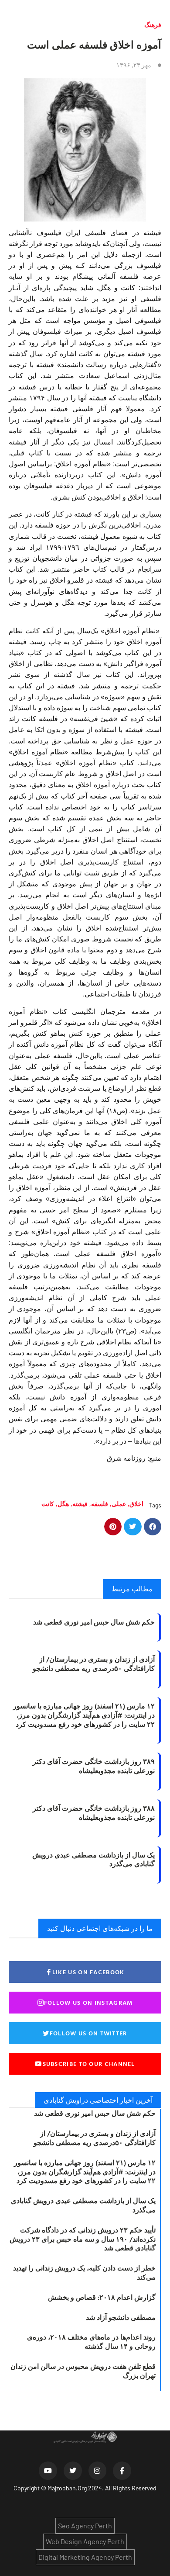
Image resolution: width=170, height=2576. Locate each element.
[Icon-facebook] (122, 2471)
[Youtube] (48, 2471)
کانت (48, 1504)
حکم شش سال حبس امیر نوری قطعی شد (94, 1622)
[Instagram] (98, 2471)
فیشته (80, 1504)
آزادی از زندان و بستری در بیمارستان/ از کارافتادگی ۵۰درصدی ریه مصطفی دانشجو (94, 1664)
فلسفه (100, 1504)
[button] (153, 1527)
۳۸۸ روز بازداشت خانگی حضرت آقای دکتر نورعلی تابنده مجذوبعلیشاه (94, 1813)
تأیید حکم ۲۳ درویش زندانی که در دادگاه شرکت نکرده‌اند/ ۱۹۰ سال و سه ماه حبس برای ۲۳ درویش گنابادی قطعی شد (83, 2239)
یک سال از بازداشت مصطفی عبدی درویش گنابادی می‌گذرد (93, 1859)
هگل (63, 1504)
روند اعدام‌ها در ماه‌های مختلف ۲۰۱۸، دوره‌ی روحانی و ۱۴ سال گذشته (91, 2342)
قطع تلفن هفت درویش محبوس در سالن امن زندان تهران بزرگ (83, 2371)
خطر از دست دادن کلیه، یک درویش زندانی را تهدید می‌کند (84, 2272)
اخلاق (136, 1504)
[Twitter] (73, 2471)
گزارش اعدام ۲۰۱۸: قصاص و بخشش (102, 2297)
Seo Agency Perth (85, 2526)
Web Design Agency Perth (85, 2541)
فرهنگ (153, 25)
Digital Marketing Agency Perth (85, 2557)
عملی (119, 1504)
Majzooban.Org (67, 2488)
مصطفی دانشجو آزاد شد (121, 2317)
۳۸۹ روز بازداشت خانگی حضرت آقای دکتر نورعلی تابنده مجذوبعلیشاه (94, 1766)
